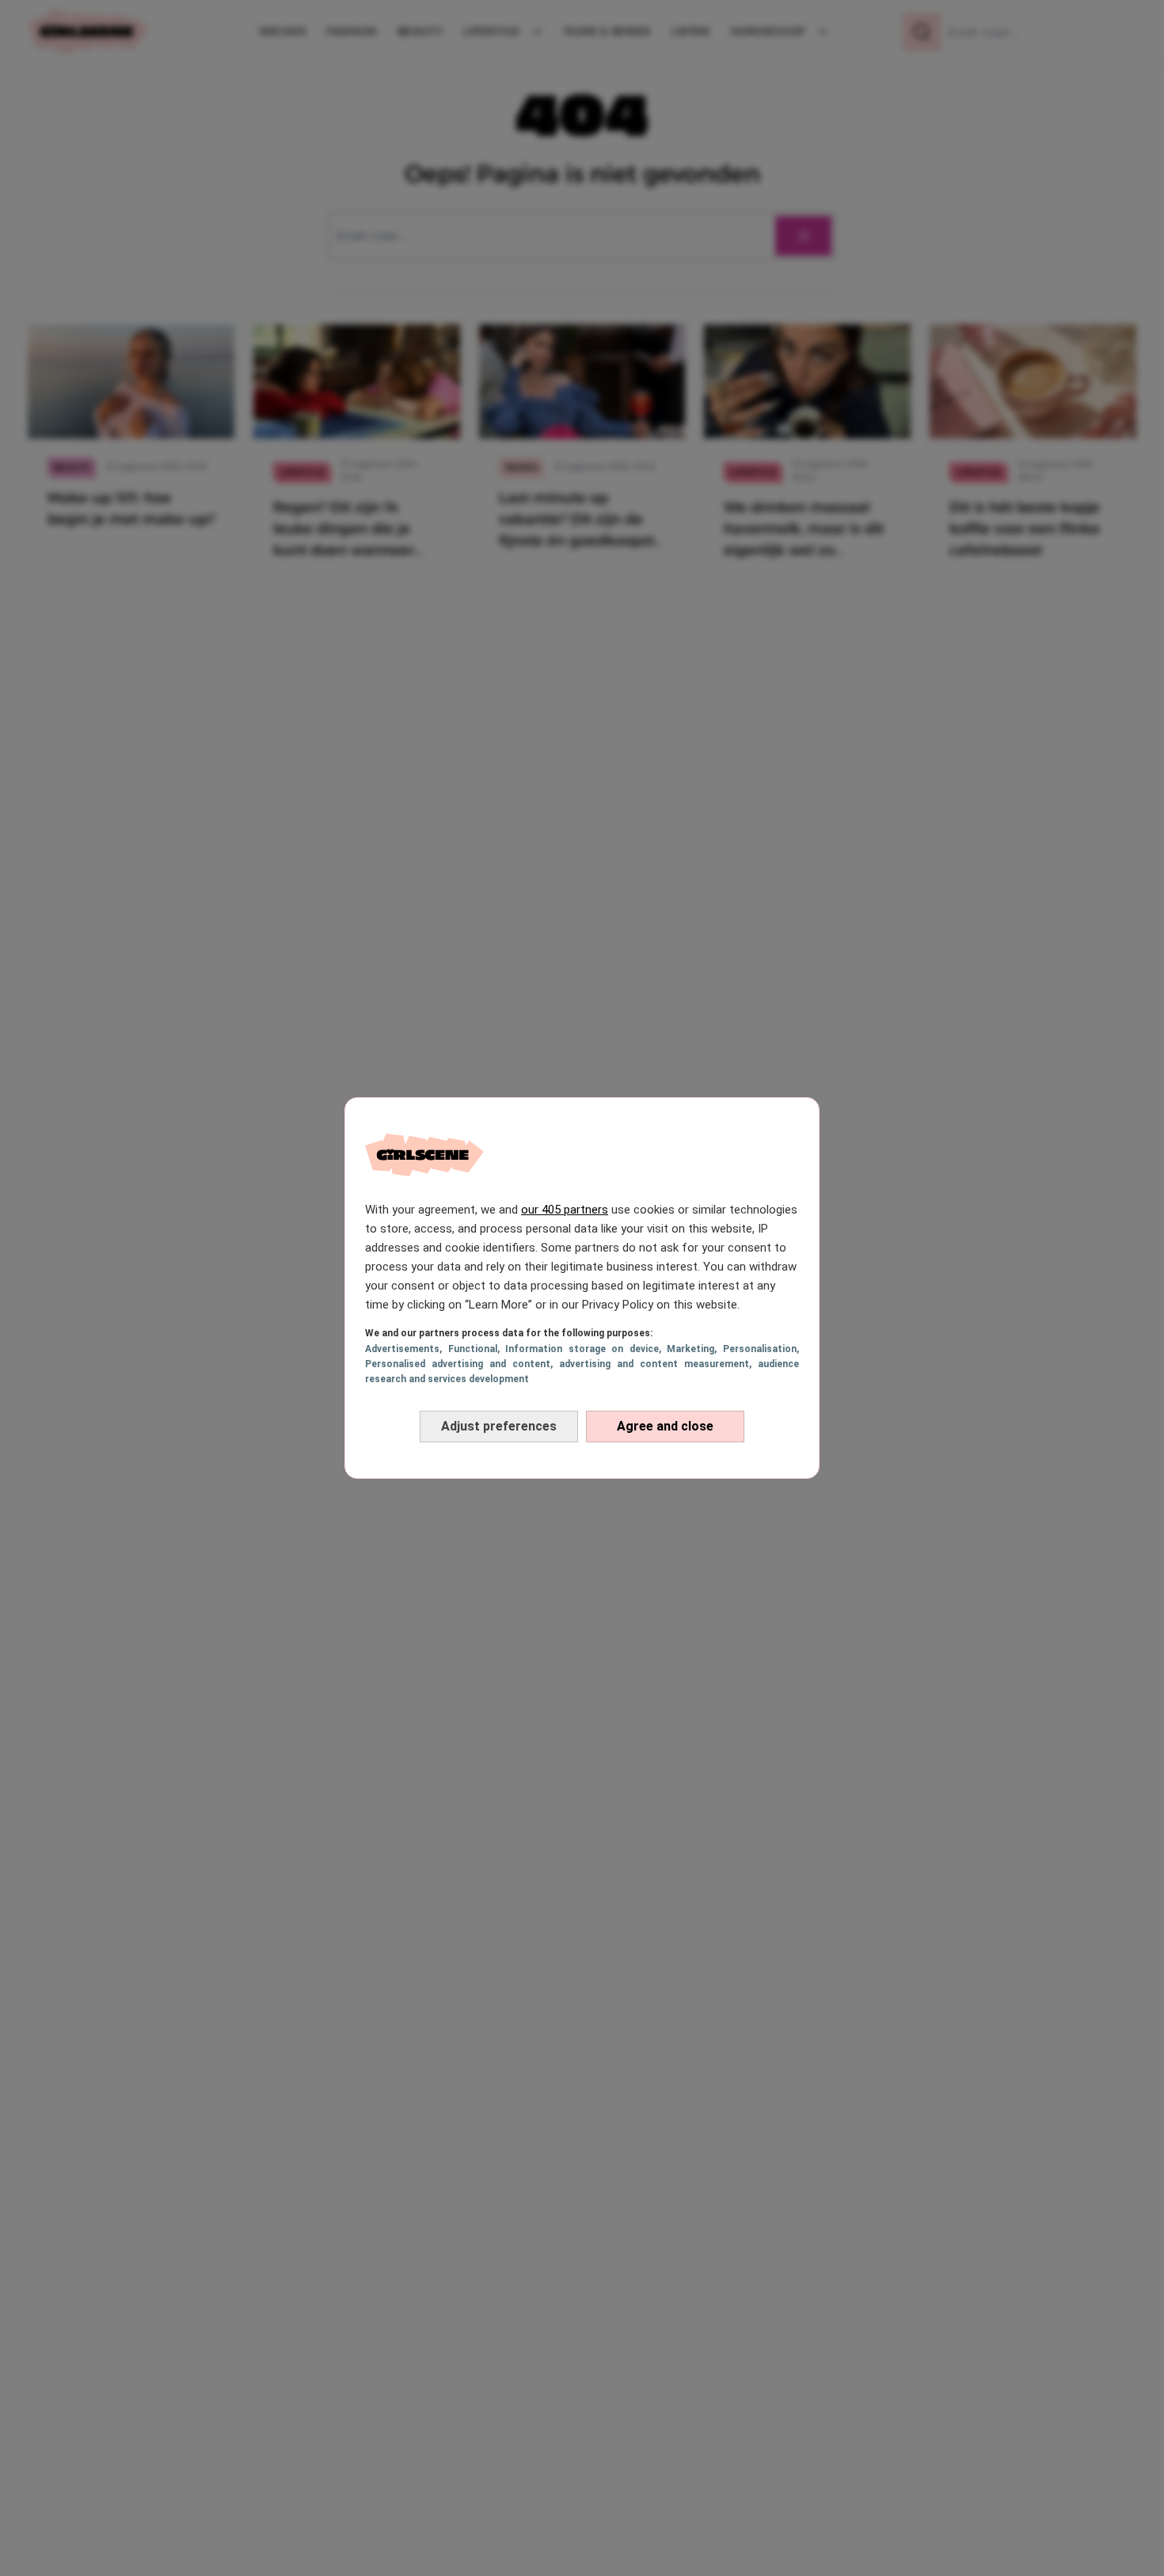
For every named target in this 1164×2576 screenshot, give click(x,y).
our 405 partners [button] (565, 1210)
